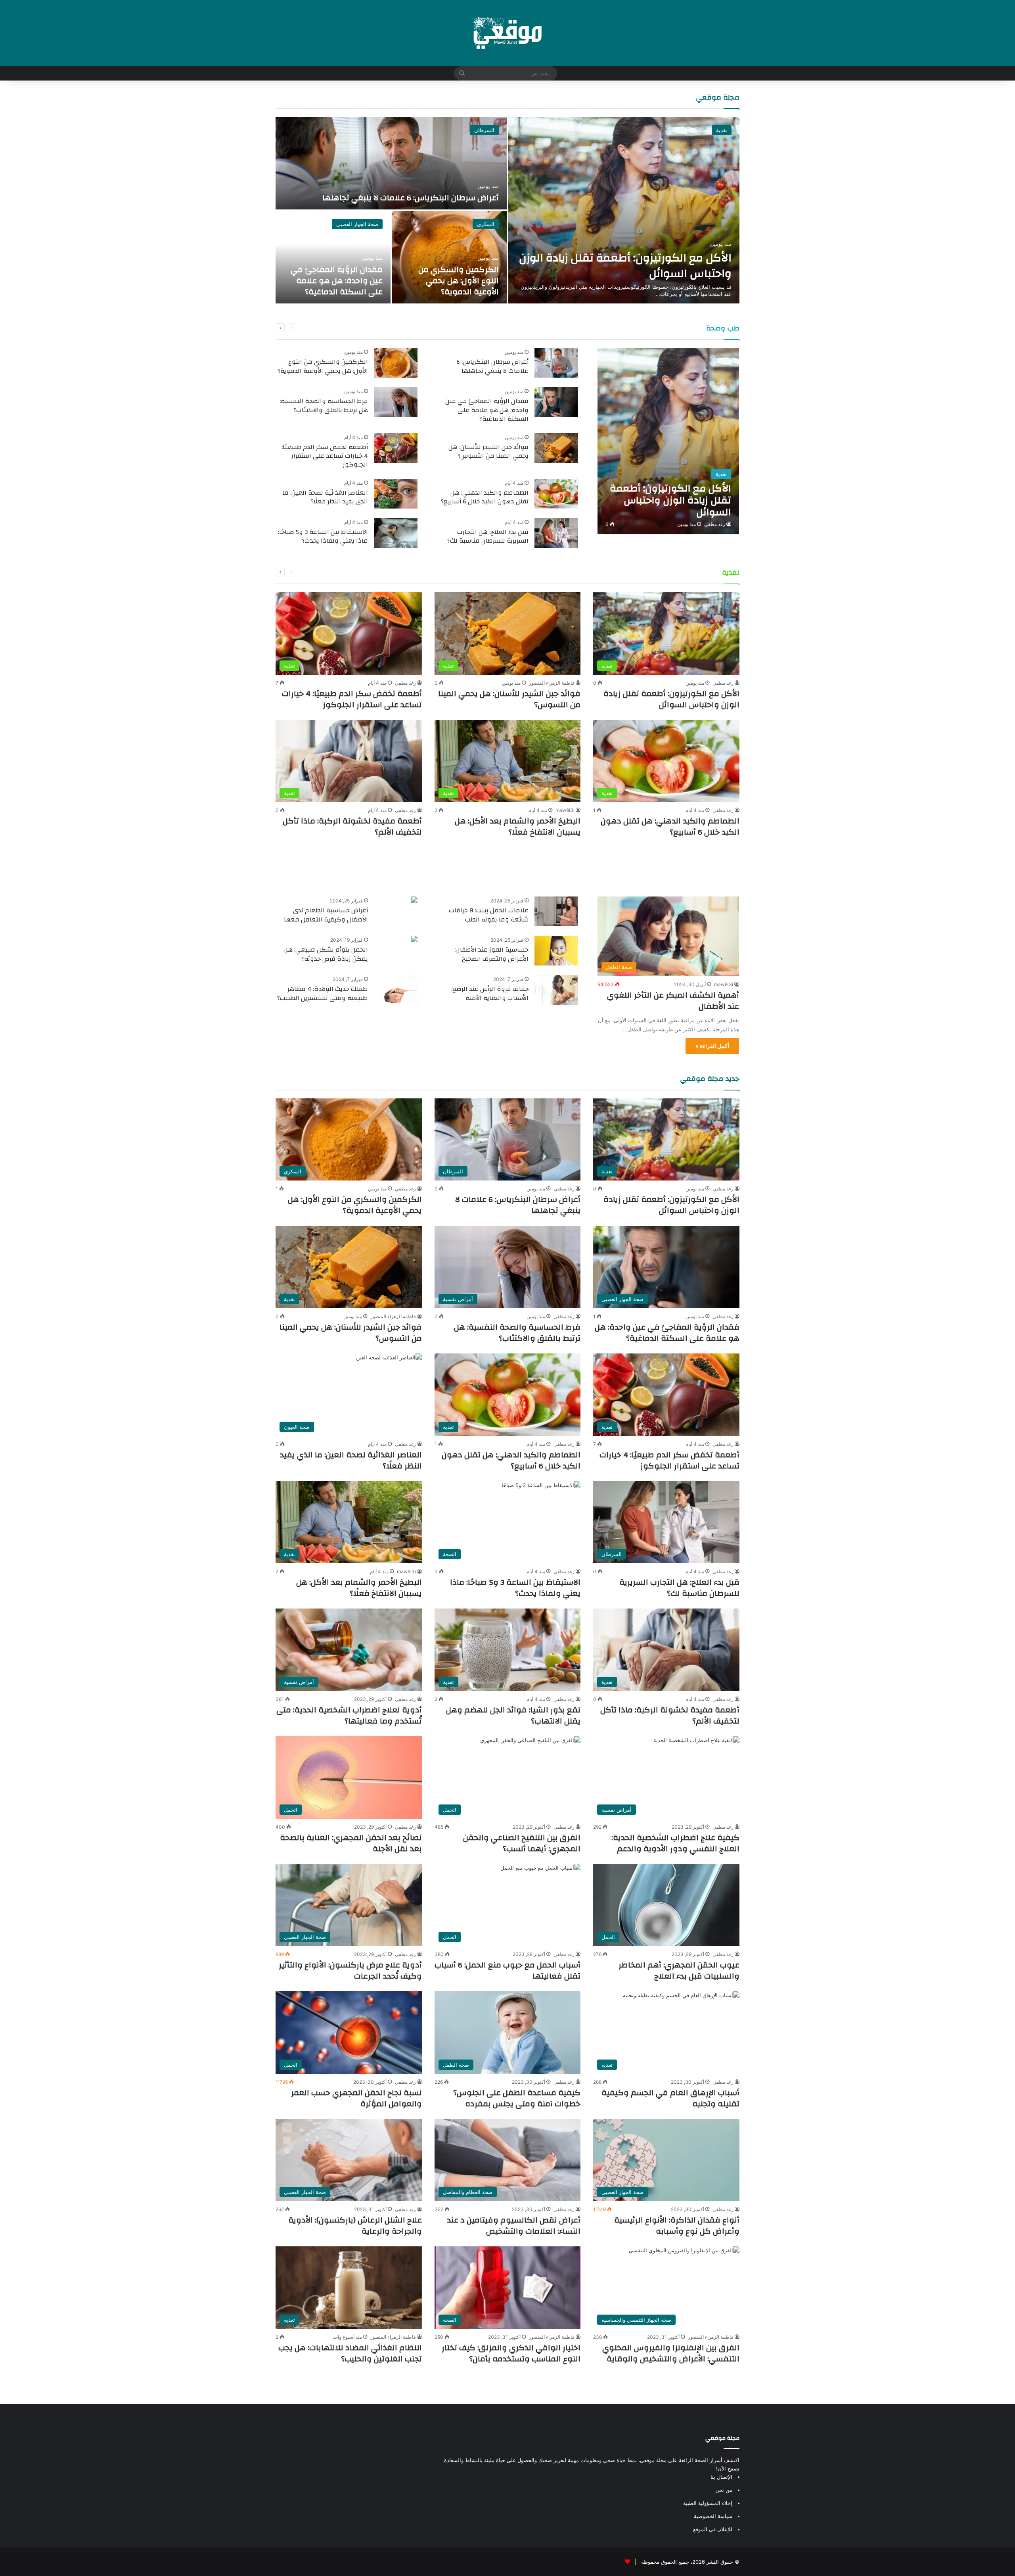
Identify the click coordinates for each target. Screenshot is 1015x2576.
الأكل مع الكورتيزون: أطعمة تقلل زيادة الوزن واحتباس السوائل (625, 266)
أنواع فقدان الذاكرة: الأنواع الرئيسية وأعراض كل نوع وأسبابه (677, 2226)
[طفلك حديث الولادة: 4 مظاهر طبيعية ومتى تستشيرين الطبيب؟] (396, 990)
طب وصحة (723, 328)
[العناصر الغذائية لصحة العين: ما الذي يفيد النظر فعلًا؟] (396, 494)
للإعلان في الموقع (713, 2529)
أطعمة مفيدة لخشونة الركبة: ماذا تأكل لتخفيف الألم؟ (352, 826)
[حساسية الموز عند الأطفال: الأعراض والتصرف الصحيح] (556, 951)
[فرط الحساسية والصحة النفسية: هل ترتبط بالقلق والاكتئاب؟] (396, 402)
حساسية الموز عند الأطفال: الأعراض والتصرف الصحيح (491, 954)
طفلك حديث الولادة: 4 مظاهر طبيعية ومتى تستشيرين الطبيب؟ (323, 993)
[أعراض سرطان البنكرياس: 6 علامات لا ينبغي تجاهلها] (391, 163)
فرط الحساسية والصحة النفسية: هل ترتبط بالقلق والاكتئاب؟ (324, 405)
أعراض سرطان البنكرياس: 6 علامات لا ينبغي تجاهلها (411, 198)
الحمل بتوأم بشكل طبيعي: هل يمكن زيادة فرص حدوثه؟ (326, 954)
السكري (486, 224)
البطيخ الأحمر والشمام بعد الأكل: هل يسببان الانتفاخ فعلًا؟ (518, 826)
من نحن (724, 2490)
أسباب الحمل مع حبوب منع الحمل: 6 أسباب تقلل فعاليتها (507, 1970)
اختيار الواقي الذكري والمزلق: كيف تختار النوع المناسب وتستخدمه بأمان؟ (511, 2353)
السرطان (484, 130)
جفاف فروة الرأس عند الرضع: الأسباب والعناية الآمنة (490, 993)
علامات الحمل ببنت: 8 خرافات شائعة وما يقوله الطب (489, 915)
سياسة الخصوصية (713, 2516)
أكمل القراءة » (712, 1046)
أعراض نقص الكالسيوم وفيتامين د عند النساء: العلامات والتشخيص (514, 2226)
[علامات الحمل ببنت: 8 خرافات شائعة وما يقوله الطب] (556, 911)
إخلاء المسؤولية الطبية (708, 2503)
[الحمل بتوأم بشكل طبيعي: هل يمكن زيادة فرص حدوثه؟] (414, 940)
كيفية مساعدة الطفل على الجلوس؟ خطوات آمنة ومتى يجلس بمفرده (517, 2098)
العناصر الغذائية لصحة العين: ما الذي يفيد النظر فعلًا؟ (325, 497)
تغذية (722, 130)
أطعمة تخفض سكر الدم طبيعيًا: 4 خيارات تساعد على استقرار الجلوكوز (325, 456)
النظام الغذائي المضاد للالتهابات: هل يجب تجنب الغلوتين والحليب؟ (350, 2353)
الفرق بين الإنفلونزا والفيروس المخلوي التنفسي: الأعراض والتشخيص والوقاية (671, 2353)
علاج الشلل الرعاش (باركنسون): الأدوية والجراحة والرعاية (355, 2226)
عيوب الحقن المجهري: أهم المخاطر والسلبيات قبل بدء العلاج (679, 1970)
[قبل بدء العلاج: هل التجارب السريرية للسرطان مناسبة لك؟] (556, 533)
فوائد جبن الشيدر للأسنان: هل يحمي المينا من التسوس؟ (488, 451)
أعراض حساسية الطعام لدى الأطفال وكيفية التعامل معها (326, 915)
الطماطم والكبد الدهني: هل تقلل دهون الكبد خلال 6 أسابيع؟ (485, 497)
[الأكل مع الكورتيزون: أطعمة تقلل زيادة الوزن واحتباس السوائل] (624, 210)
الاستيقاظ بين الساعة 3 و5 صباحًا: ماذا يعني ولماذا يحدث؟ (323, 536)
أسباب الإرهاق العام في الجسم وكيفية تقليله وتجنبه (670, 2098)
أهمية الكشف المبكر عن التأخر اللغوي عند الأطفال (673, 1001)
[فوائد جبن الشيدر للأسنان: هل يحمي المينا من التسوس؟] (556, 448)
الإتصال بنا (721, 2477)
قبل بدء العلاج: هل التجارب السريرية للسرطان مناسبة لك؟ (488, 536)
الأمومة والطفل (708, 871)
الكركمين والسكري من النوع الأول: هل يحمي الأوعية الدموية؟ (459, 281)
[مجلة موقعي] (507, 33)
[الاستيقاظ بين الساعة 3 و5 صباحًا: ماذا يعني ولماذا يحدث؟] (396, 533)
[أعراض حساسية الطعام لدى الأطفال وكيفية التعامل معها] (414, 901)
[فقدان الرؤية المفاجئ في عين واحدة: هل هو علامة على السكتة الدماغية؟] (333, 257)
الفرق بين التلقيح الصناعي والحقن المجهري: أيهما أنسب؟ (522, 1843)
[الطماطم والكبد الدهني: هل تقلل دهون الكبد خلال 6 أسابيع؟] (556, 494)
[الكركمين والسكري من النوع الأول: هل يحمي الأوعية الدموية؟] (450, 257)
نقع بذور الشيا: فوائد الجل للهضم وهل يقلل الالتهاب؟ (513, 1715)
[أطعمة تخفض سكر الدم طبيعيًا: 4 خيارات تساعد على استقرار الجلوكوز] (396, 448)
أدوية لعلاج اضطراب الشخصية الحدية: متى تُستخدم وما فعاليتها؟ (349, 1715)
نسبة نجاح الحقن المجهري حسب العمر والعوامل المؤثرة (356, 2098)
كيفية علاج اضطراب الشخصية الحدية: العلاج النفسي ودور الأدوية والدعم (675, 1843)
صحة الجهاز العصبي (357, 224)
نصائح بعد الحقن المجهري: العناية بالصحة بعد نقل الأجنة (351, 1843)
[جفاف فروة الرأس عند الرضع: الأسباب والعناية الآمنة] (556, 990)
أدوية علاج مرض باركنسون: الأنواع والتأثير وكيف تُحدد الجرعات (350, 1970)
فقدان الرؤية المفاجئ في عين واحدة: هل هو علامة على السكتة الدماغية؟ (337, 281)
